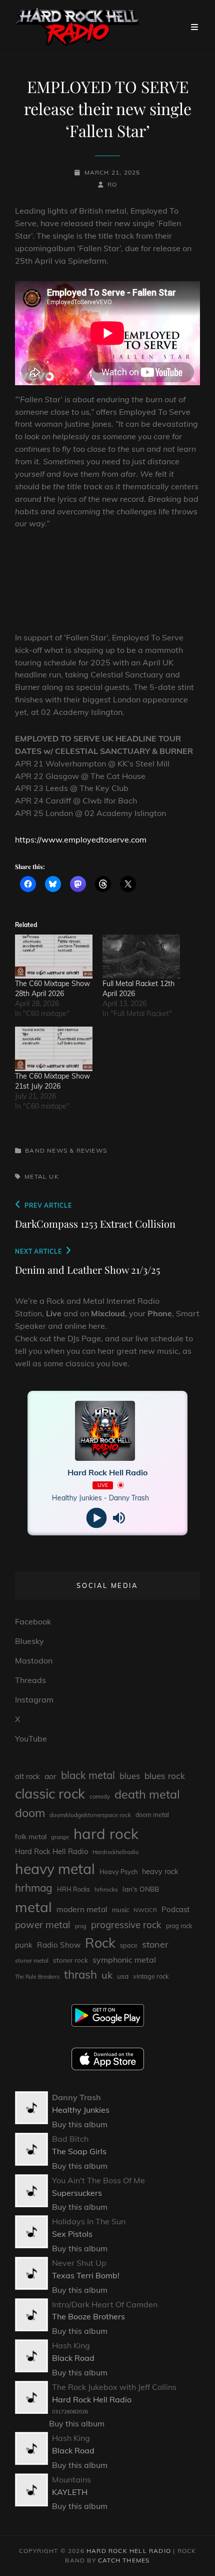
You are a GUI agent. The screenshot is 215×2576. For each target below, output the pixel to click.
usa (123, 1976)
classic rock (50, 1794)
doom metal (152, 1815)
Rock (100, 1943)
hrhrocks (106, 1889)
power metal (43, 1925)
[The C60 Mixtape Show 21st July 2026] (54, 1049)
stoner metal (32, 1960)
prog (81, 1926)
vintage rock (151, 1976)
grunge (60, 1837)
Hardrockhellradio (115, 1852)
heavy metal (55, 1869)
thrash (80, 1974)
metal (36, 1176)
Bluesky (29, 1641)
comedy (100, 1797)
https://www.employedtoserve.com (81, 839)
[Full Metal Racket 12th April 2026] (141, 957)
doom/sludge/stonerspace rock (90, 1815)
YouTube (31, 1739)
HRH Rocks (73, 1889)
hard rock (106, 1834)
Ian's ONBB (141, 1889)
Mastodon (34, 1660)
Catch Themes (124, 2560)
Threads (30, 1680)
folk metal (31, 1836)
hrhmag (34, 1888)
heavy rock (160, 1872)
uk (54, 1176)
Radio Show (59, 1945)
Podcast (175, 1909)
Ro (112, 184)
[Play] (96, 1518)
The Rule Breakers (37, 1977)
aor (50, 1776)
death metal (147, 1794)
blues (130, 1776)
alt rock (27, 1776)
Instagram (34, 1699)
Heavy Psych (118, 1872)
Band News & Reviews (66, 1150)
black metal (88, 1775)
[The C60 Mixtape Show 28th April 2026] (54, 957)
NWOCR (145, 1910)
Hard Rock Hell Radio (51, 1851)
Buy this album (80, 2124)
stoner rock (70, 1960)
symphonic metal (124, 1960)
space (129, 1945)
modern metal (82, 1909)
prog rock (179, 1926)
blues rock (165, 1776)
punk (24, 1945)
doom (30, 1813)
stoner (155, 1944)
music (120, 1910)
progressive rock (126, 1925)
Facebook (33, 1621)
